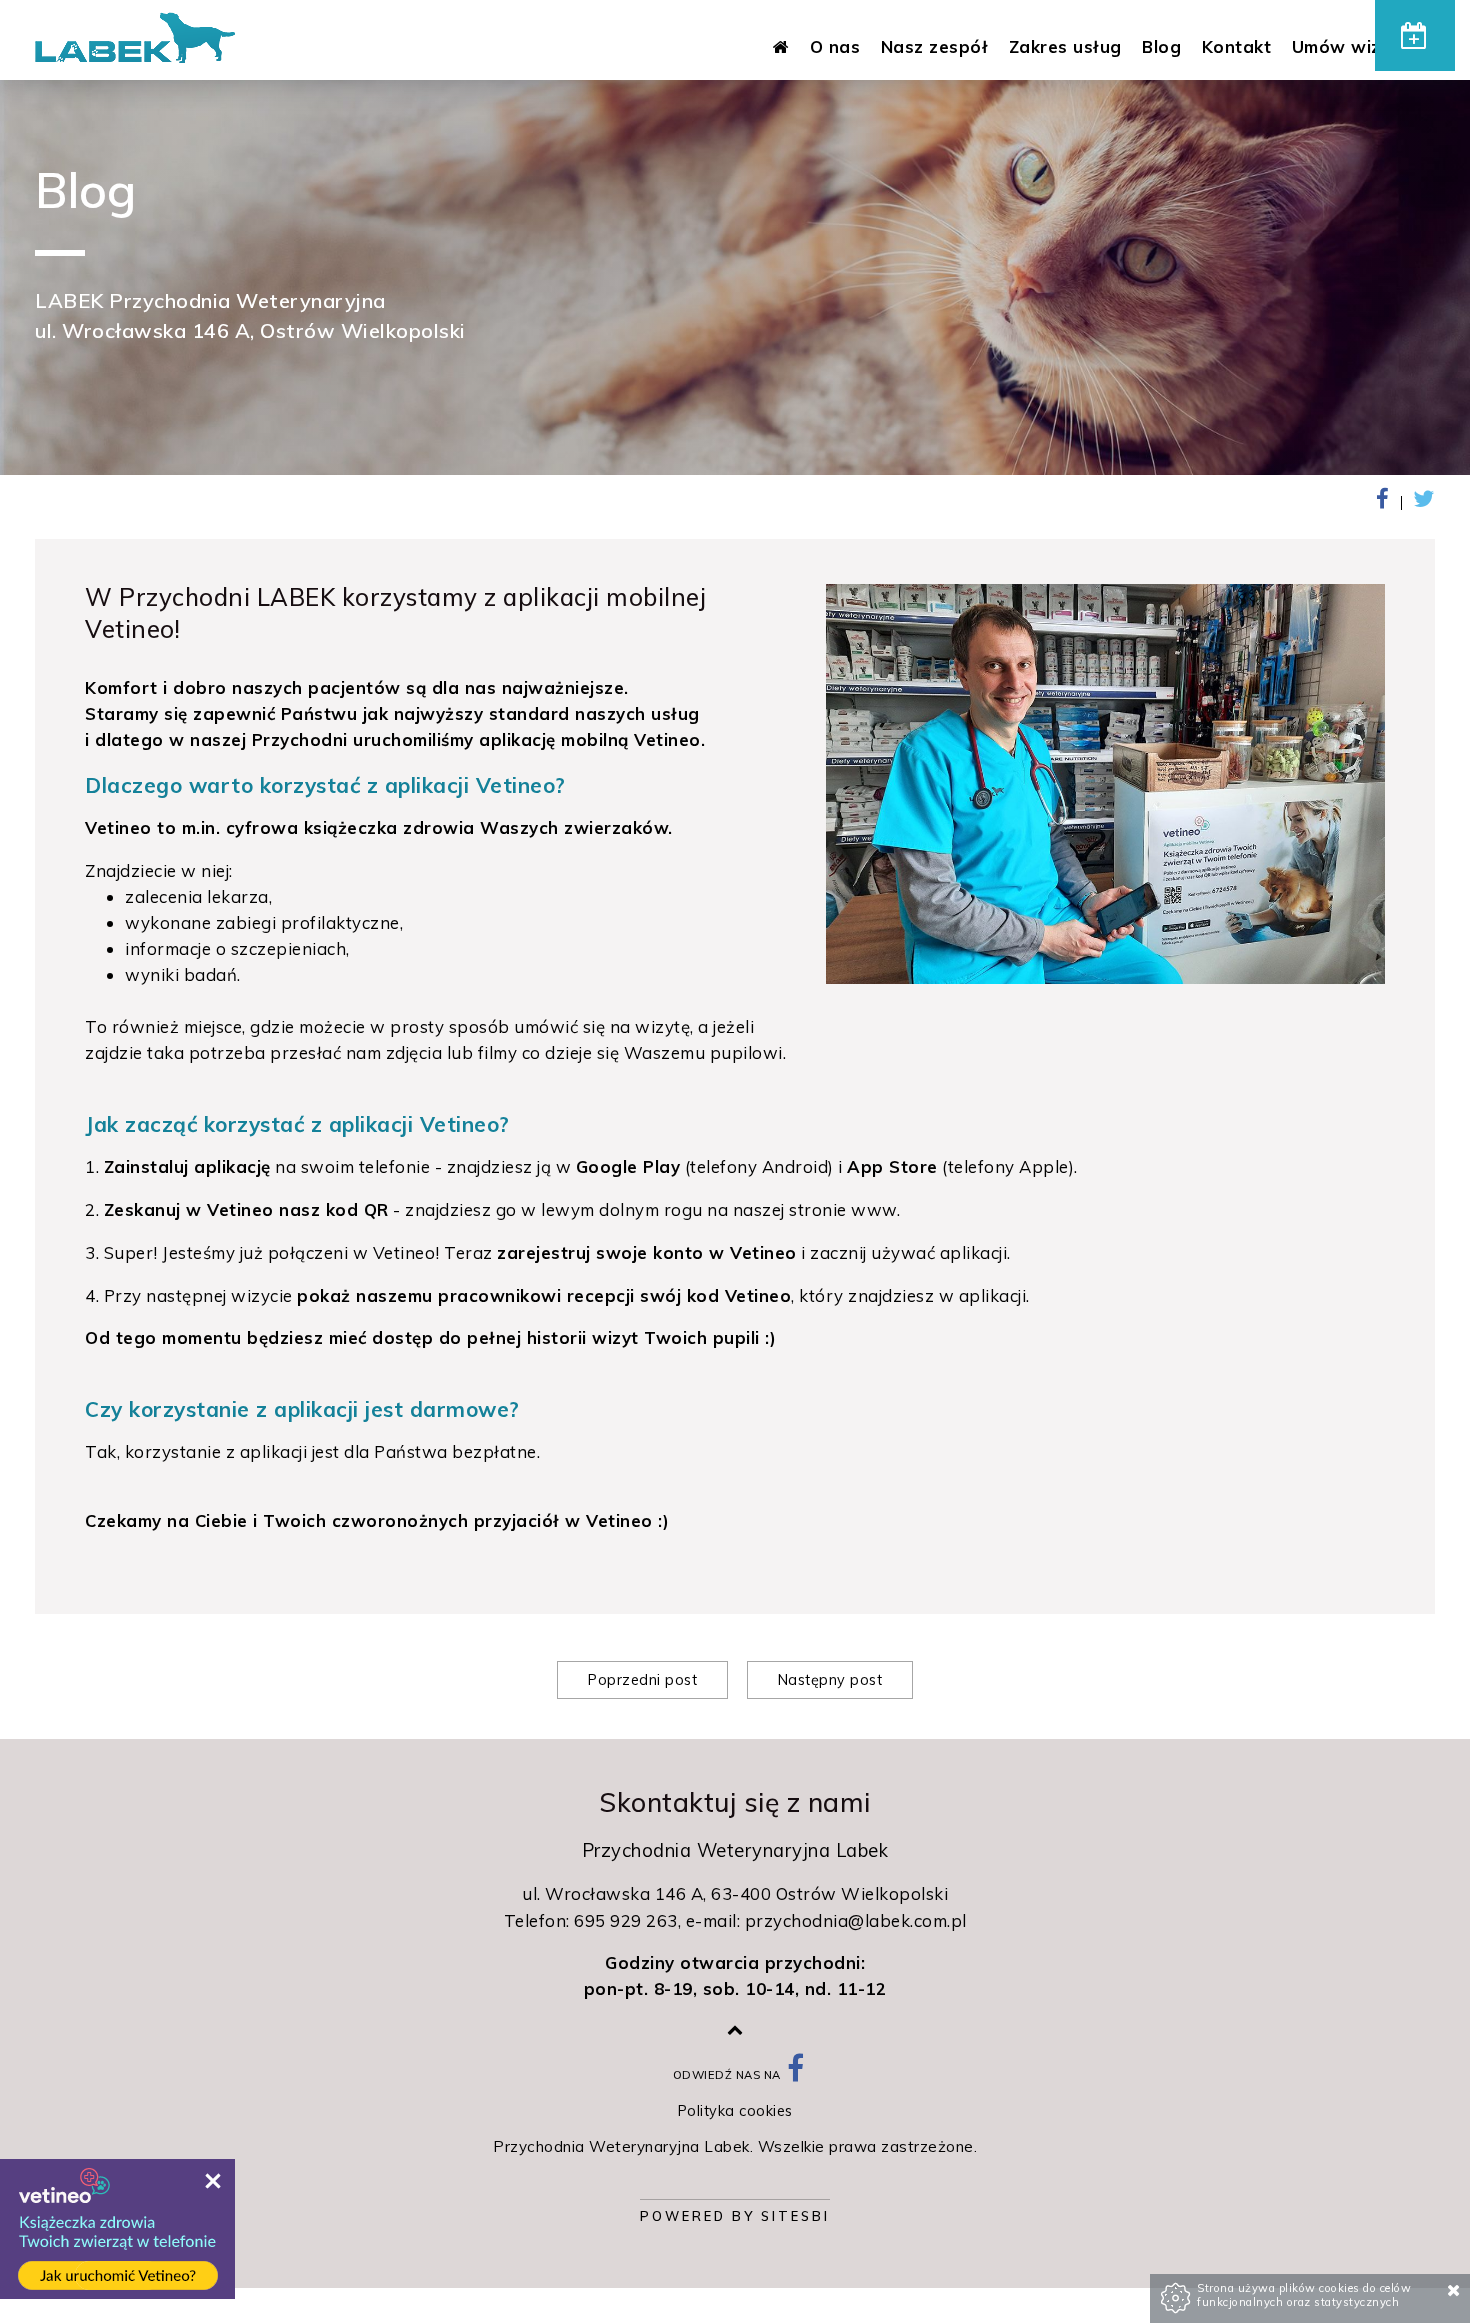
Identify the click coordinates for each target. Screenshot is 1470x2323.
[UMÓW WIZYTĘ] (1415, 35)
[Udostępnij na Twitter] (1421, 502)
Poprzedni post (642, 1680)
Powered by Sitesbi (735, 2216)
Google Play (628, 1166)
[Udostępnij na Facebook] (1389, 502)
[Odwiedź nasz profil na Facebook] (796, 2075)
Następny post (830, 1680)
